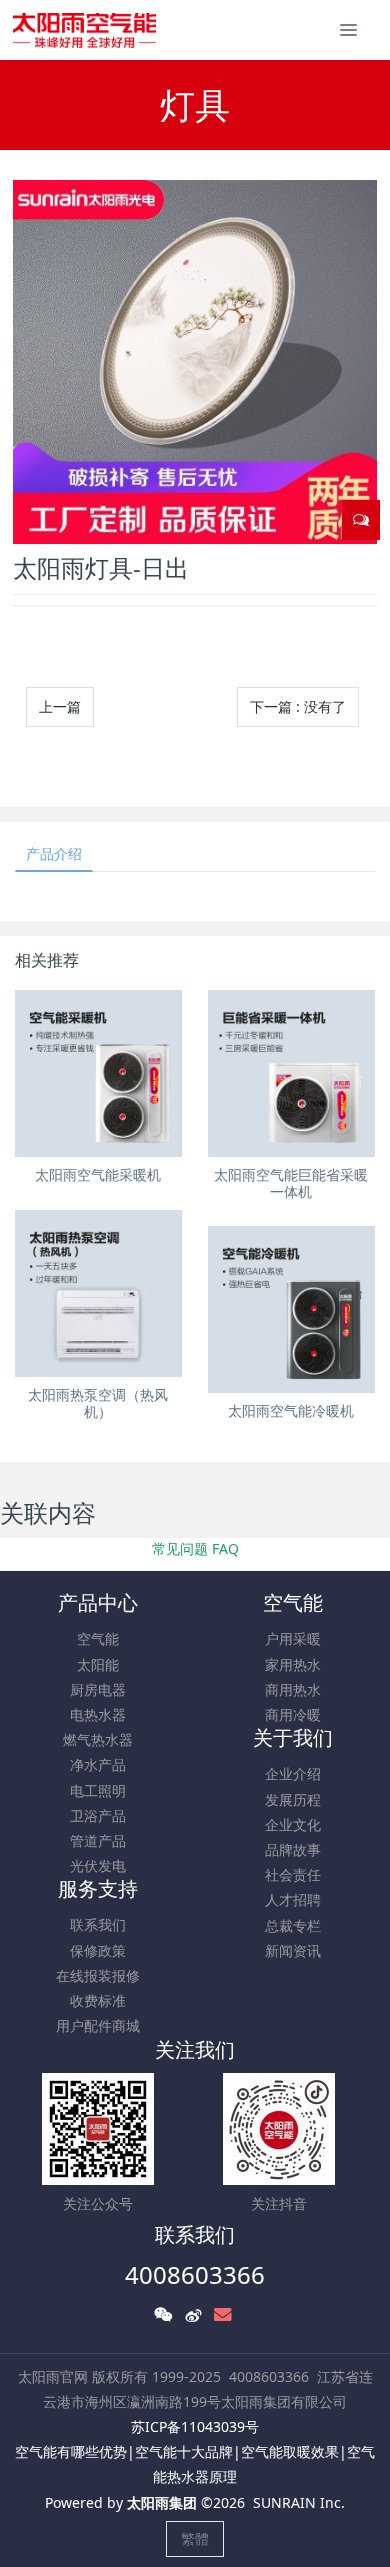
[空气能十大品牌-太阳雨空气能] (84, 30)
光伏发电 (98, 1865)
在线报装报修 (98, 1975)
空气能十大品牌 (184, 2451)
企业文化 (293, 1824)
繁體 (195, 2538)
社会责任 (293, 1874)
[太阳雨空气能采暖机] (98, 1073)
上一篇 (60, 706)
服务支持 (98, 1888)
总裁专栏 (293, 1925)
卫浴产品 (98, 1815)
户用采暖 (293, 1638)
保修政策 (98, 1950)
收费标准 (98, 2000)
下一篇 (298, 706)
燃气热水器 (98, 1739)
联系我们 (98, 1924)
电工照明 (98, 1790)
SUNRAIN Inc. (299, 2502)
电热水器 (98, 1714)
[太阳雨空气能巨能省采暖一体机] (291, 1073)
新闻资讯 (293, 1950)
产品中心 (98, 1602)
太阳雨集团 (162, 2502)
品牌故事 (293, 1849)
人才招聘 (293, 1899)
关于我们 (293, 1737)
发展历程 (293, 1799)
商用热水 (293, 1689)
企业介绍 (293, 1773)
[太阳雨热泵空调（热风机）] (98, 1293)
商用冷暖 (293, 1714)
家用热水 (293, 1664)
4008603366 (195, 2274)
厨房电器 (98, 1689)
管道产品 (98, 1840)
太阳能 (98, 1664)
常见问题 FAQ (195, 1548)
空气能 (98, 1638)
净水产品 (98, 1764)
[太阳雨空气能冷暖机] (291, 1309)
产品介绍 (54, 853)
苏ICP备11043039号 (195, 2426)
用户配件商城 (98, 2025)
